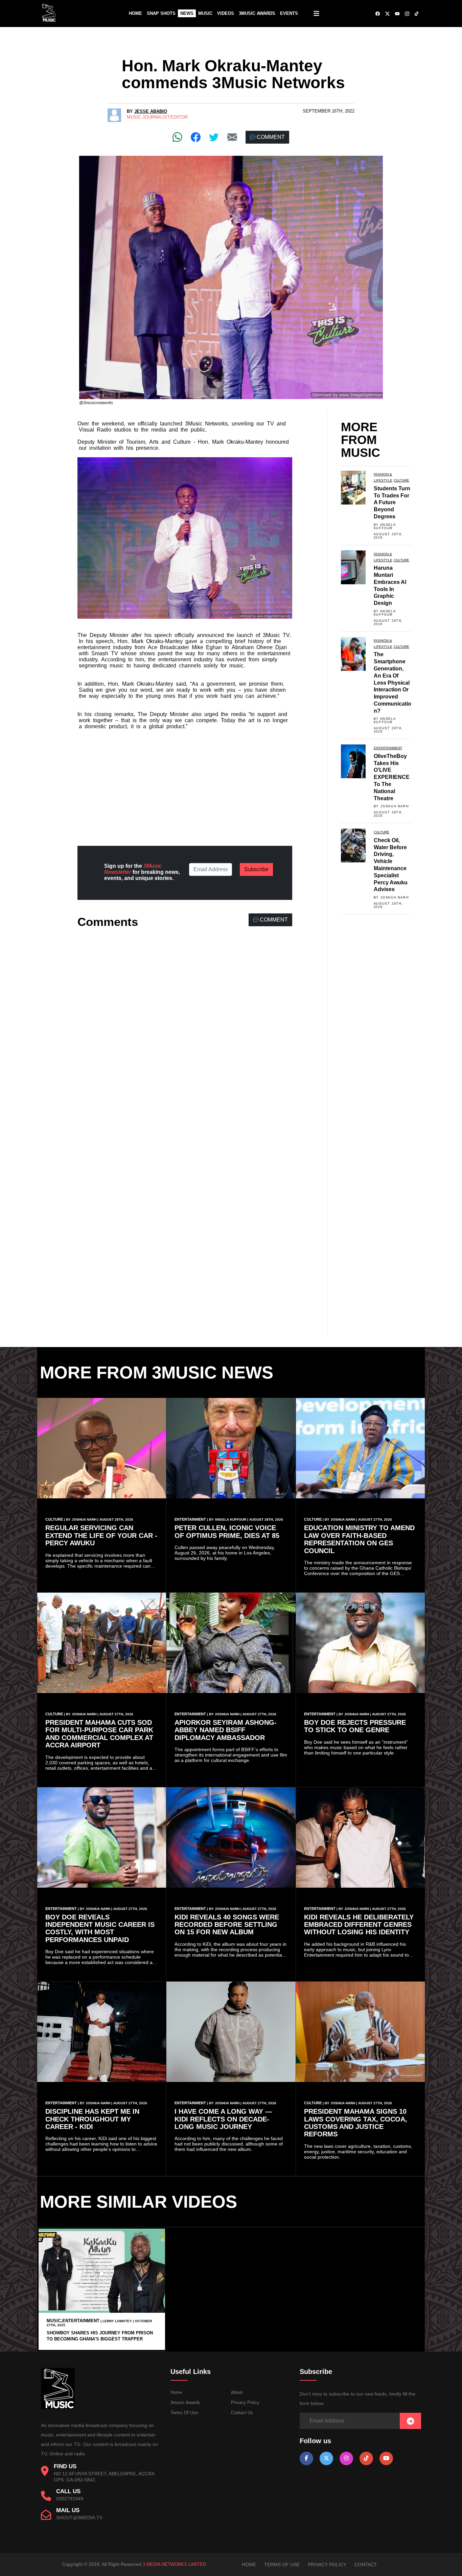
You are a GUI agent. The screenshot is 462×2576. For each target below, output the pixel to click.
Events (289, 13)
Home (135, 13)
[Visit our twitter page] (326, 2458)
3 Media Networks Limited (174, 2564)
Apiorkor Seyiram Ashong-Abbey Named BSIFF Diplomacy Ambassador (226, 1730)
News (187, 13)
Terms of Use (184, 2413)
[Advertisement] (185, 782)
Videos (226, 13)
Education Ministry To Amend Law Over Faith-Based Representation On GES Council (359, 1539)
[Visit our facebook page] (306, 2458)
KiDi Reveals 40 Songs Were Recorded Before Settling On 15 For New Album (227, 1925)
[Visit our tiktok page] (366, 2458)
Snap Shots (161, 13)
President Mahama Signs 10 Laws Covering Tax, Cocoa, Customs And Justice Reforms (356, 2123)
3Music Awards (257, 13)
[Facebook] (196, 137)
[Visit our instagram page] (346, 2458)
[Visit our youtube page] (386, 2458)
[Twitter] (214, 137)
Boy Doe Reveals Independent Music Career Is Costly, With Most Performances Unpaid (100, 1928)
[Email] (232, 137)
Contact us (242, 2413)
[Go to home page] (58, 2408)
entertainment (388, 748)
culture (401, 480)
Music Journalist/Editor (157, 117)
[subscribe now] (410, 2421)
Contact (366, 2565)
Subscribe (256, 869)
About (237, 2392)
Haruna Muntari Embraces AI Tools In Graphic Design (390, 585)
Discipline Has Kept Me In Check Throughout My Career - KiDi (92, 2119)
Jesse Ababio (151, 111)
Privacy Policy (245, 2402)
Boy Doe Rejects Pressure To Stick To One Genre (355, 1726)
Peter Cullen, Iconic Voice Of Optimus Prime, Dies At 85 (227, 1531)
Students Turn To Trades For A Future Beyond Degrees (392, 502)
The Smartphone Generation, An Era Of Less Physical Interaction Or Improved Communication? (392, 682)
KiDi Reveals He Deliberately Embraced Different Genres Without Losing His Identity (359, 1925)
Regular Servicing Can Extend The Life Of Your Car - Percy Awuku (101, 1535)
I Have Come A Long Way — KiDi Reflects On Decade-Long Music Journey (223, 2119)
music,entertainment (73, 2321)
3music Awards (185, 2402)
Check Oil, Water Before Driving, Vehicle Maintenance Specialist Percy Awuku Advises (391, 865)
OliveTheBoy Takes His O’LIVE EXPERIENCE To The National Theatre (392, 777)
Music (205, 13)
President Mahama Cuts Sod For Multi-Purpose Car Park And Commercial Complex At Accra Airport (99, 1734)
